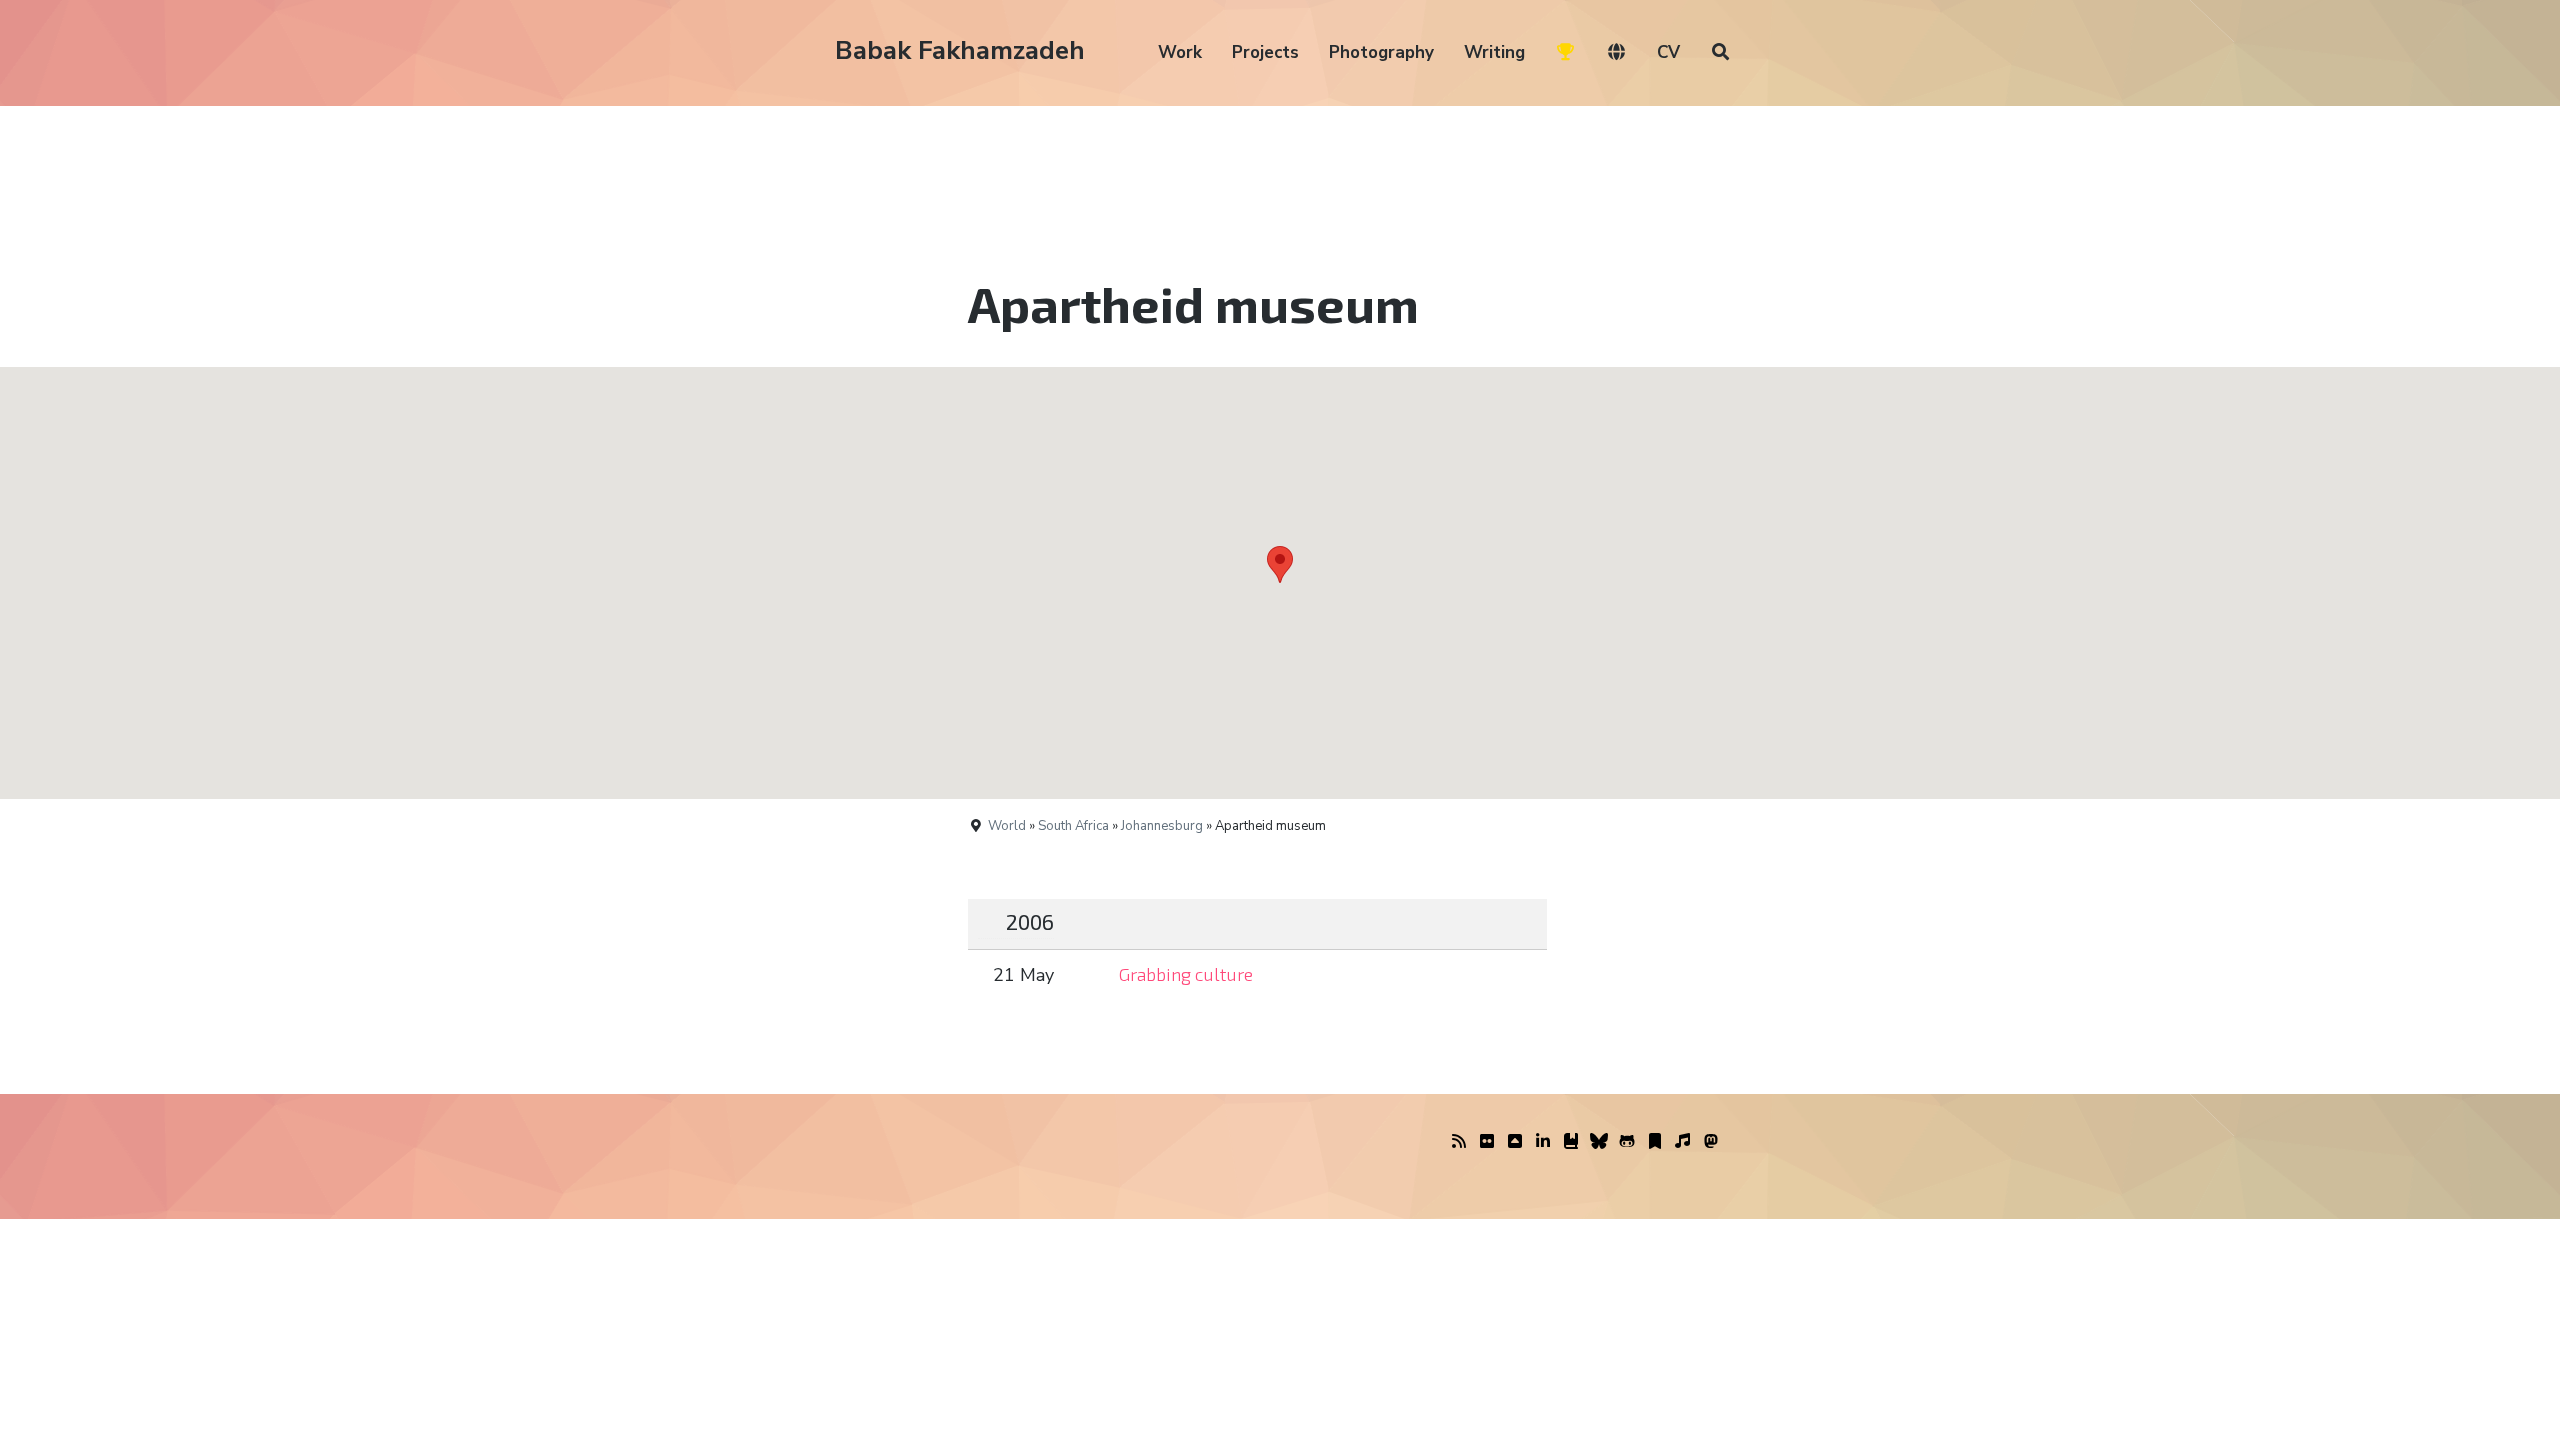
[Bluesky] (1599, 1142)
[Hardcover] (1571, 1142)
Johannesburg (1162, 826)
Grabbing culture (1186, 974)
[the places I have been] (1515, 1142)
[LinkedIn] (1543, 1142)
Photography (1381, 52)
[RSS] (1459, 1142)
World (1007, 826)
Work (1180, 52)
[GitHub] (1627, 1142)
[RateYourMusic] (1683, 1142)
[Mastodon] (1711, 1142)
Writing (1494, 52)
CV (1668, 52)
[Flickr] (1487, 1142)
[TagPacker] (1655, 1142)
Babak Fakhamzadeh (960, 50)
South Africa (1073, 826)
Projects (1265, 52)
